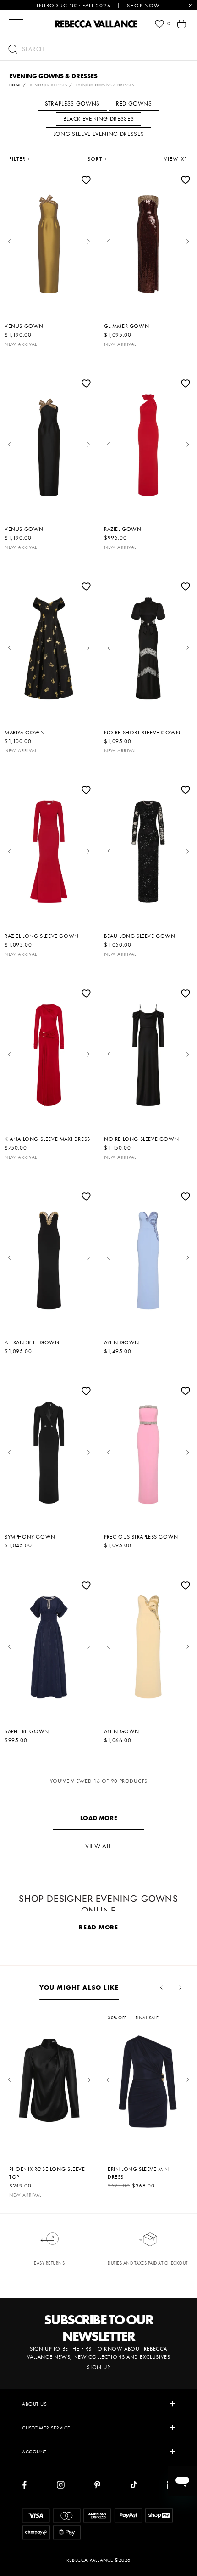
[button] (98, 49)
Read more (98, 1927)
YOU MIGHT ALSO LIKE (79, 1987)
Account (34, 2452)
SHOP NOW (144, 6)
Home (15, 85)
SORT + (97, 159)
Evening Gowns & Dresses (105, 85)
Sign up (98, 2367)
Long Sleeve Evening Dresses (99, 134)
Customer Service (46, 2428)
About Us (34, 2404)
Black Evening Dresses (99, 119)
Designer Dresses (49, 85)
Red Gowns (134, 104)
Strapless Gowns (72, 104)
